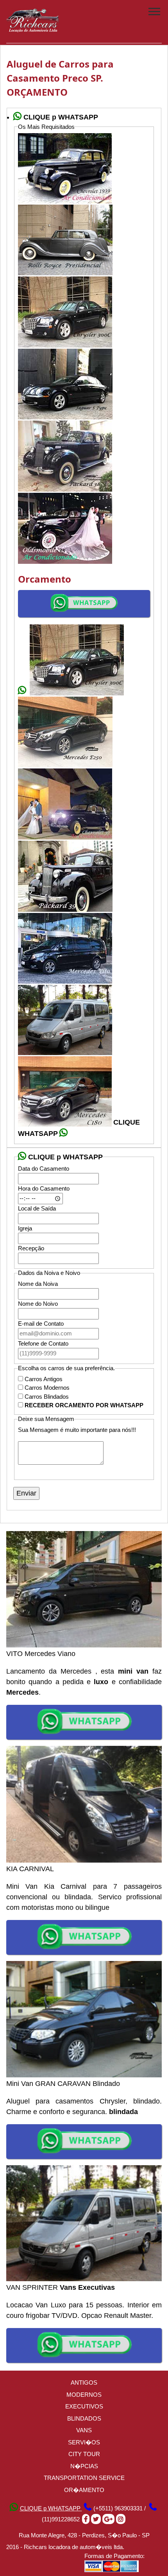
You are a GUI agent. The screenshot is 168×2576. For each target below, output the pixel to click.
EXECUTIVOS (84, 2406)
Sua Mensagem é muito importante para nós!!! (77, 1430)
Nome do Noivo (38, 1304)
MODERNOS (84, 2395)
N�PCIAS (84, 2466)
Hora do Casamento (44, 1188)
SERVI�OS (84, 2442)
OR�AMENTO (84, 2490)
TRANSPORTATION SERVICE (84, 2478)
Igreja (25, 1228)
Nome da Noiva (38, 1284)
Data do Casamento (44, 1169)
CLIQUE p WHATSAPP (51, 2508)
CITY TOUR (84, 2454)
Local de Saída (37, 1208)
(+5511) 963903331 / (120, 2508)
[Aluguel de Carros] (33, 29)
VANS (84, 2430)
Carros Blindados (47, 1397)
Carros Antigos (44, 1379)
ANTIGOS (84, 2383)
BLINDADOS (84, 2418)
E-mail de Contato (41, 1324)
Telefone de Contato (43, 1343)
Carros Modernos (47, 1388)
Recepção (31, 1248)
